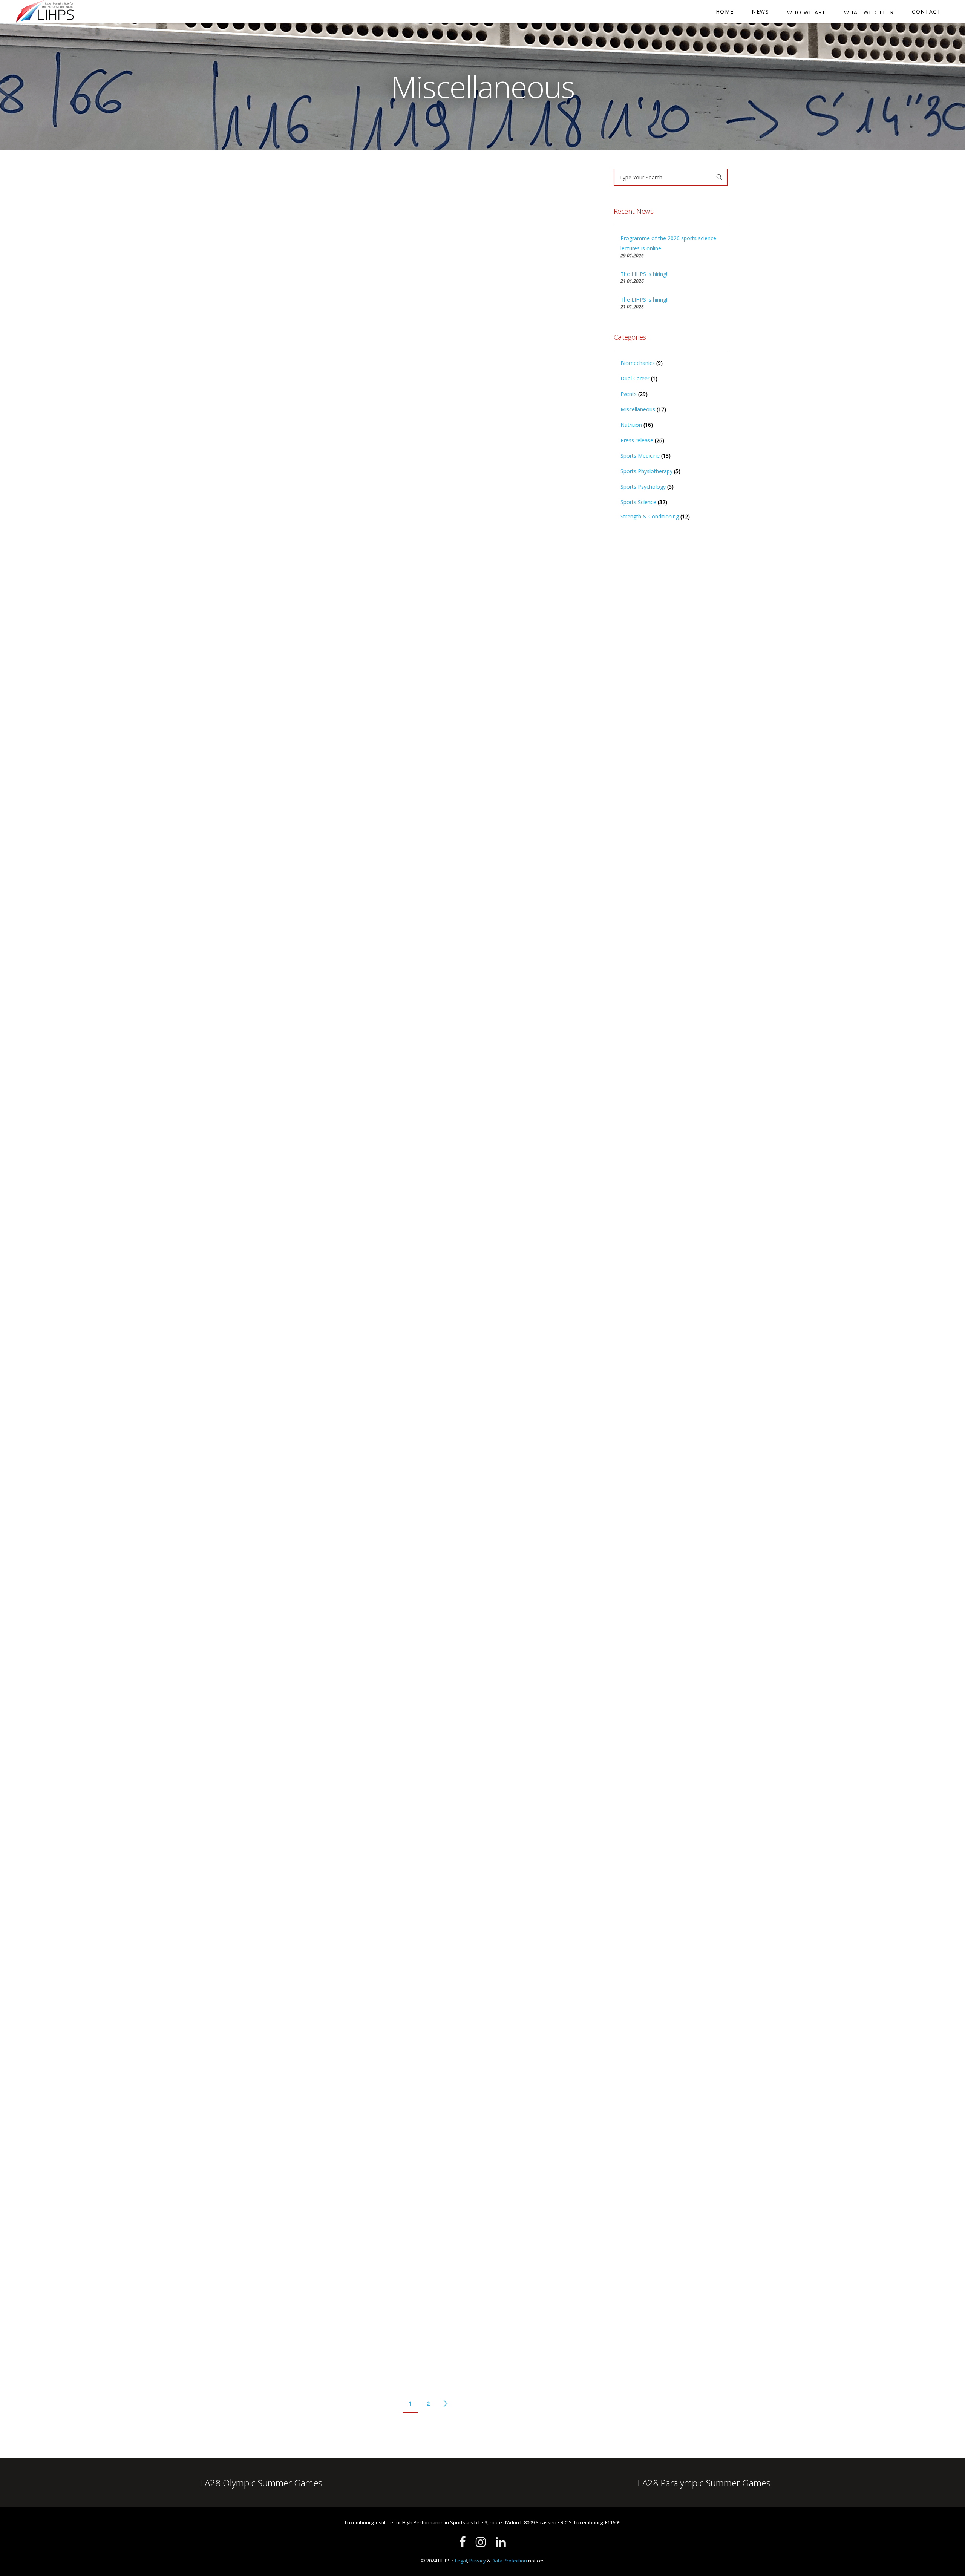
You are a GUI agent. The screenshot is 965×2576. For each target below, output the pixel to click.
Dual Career (635, 378)
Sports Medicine (640, 456)
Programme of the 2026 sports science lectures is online (668, 243)
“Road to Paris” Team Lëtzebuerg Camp (499, 1802)
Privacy (478, 2561)
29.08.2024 (438, 1644)
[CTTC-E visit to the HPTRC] (514, 1943)
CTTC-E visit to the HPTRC (474, 2011)
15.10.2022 (250, 2364)
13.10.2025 (250, 1304)
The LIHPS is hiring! (273, 455)
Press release (637, 440)
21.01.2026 (250, 525)
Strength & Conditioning (470, 1238)
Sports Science (638, 502)
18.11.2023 (438, 1873)
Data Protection (509, 2561)
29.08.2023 (438, 2092)
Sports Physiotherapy (467, 1227)
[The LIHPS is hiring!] (326, 304)
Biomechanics (638, 363)
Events (459, 1873)
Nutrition (631, 425)
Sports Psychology (643, 487)
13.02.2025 (438, 1217)
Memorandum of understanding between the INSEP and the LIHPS (324, 2279)
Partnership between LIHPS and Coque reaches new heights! (499, 1132)
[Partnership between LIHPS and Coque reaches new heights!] (514, 1027)
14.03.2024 (250, 1990)
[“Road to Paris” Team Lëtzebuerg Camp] (514, 1729)
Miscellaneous (279, 525)
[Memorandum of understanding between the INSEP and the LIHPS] (326, 2189)
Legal (461, 2561)
